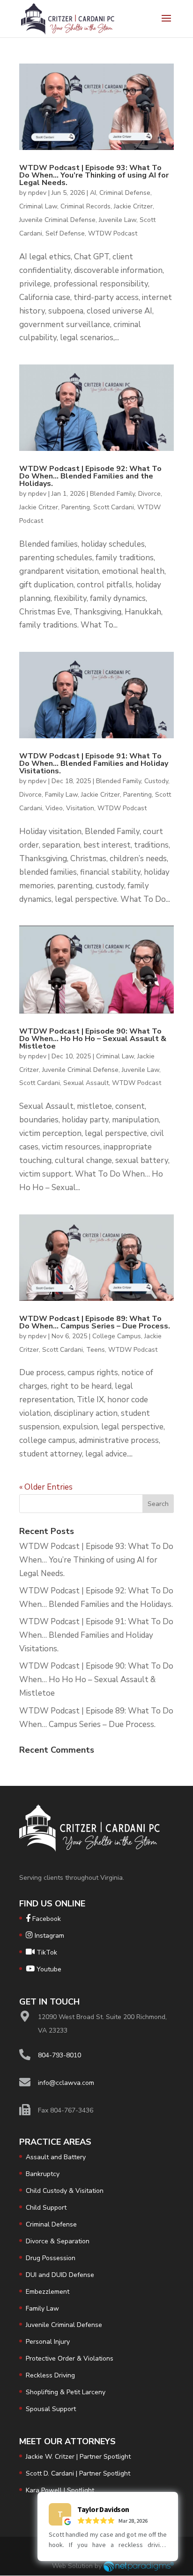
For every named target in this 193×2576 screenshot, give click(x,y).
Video (54, 808)
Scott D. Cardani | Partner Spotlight (78, 2473)
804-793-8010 (59, 2055)
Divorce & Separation (58, 2241)
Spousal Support (51, 2409)
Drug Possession (51, 2258)
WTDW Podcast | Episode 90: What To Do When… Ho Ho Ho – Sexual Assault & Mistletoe (93, 1039)
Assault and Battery (56, 2157)
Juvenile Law (118, 220)
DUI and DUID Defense (60, 2275)
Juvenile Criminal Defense (57, 220)
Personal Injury (48, 2342)
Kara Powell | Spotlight (60, 2490)
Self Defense (65, 233)
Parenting (76, 507)
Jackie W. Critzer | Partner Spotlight (78, 2457)
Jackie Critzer (133, 206)
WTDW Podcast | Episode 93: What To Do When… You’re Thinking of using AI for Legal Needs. (94, 175)
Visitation (80, 808)
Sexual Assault (86, 1083)
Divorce (149, 494)
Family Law (61, 795)
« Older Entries (46, 1487)
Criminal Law (38, 206)
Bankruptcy (43, 2174)
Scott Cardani (114, 507)
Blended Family (112, 494)
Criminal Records (85, 206)
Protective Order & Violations (70, 2358)
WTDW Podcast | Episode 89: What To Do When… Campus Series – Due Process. (95, 1322)
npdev (37, 193)
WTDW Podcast (113, 233)
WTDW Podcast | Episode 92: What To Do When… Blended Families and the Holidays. (90, 476)
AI (93, 193)
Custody (156, 781)
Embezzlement (48, 2292)
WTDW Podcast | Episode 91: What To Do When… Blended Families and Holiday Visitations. (94, 764)
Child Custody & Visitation (65, 2191)
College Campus (117, 1336)
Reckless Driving (50, 2375)
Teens (96, 1350)
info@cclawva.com (66, 2083)
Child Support (46, 2208)
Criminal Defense (125, 193)
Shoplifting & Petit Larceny (66, 2392)
